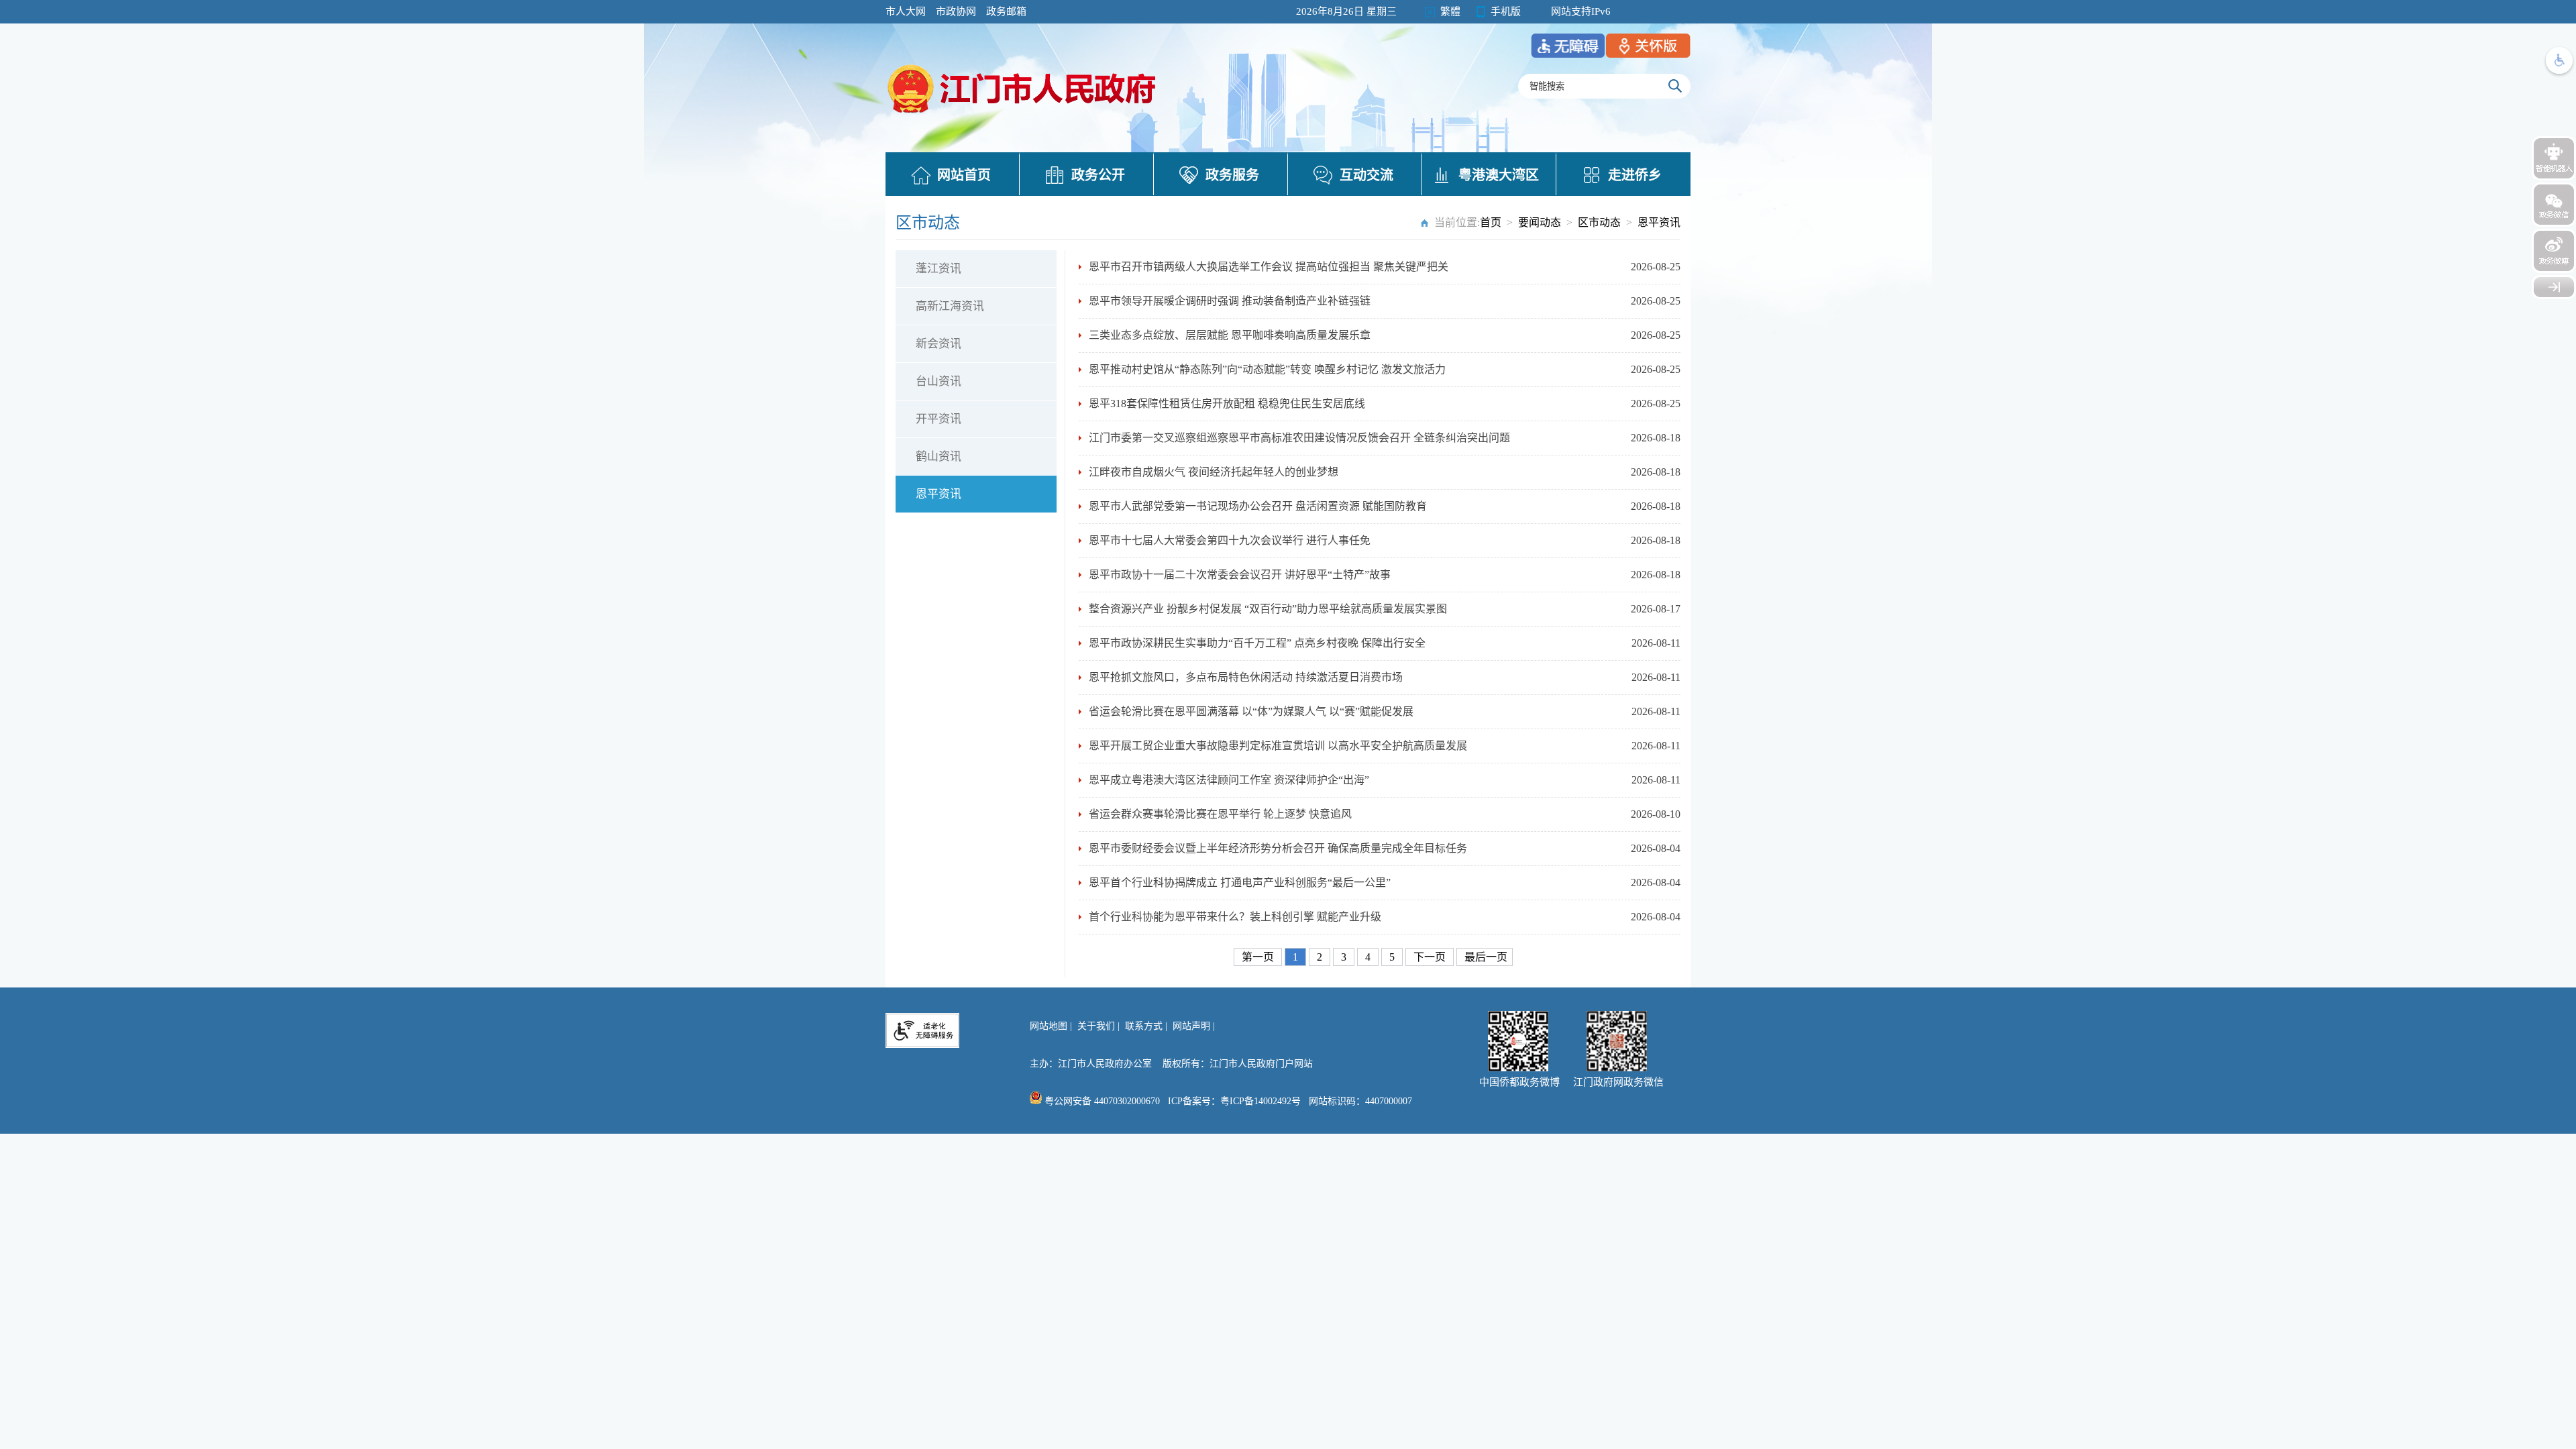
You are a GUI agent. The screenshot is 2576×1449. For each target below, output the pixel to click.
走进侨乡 (1635, 175)
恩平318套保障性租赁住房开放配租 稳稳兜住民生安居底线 (1227, 404)
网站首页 (964, 175)
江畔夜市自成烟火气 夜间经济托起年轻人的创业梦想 (1214, 472)
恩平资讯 (1659, 222)
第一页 (1259, 957)
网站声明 (1191, 1026)
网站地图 (1049, 1026)
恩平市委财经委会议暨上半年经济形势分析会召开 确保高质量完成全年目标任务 (1278, 848)
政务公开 (1098, 175)
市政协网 (956, 11)
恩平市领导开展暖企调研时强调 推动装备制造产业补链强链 (1230, 301)
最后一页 (1486, 957)
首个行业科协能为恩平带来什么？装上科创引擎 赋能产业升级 (1235, 917)
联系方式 (1144, 1026)
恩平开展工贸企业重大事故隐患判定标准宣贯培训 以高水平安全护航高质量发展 (1278, 746)
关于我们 (1096, 1026)
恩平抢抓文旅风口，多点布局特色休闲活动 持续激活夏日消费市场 (1246, 677)
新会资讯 (938, 344)
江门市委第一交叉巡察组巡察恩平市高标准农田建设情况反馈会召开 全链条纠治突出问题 (1299, 438)
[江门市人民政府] (2554, 287)
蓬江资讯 (938, 269)
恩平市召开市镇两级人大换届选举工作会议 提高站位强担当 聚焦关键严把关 (1269, 267)
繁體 (1450, 11)
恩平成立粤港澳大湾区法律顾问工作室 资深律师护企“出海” (1229, 780)
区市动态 (1599, 222)
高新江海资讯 (950, 306)
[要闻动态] (1023, 115)
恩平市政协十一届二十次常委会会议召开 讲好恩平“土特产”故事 (1240, 575)
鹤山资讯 (938, 457)
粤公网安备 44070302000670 (1101, 1101)
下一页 (1431, 957)
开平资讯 (938, 419)
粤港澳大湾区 (1499, 175)
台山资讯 (938, 381)
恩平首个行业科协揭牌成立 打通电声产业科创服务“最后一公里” (1240, 882)
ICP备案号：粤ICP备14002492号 (1234, 1101)
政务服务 (1232, 175)
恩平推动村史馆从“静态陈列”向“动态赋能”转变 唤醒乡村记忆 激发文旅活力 (1267, 369)
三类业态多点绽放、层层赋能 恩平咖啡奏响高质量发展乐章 (1230, 335)
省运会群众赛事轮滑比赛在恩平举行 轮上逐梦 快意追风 (1220, 814)
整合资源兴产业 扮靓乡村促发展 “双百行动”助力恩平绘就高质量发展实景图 (1268, 609)
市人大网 (906, 11)
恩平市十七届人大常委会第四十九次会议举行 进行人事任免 (1230, 540)
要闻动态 (1540, 222)
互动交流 (1366, 175)
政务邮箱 (1006, 11)
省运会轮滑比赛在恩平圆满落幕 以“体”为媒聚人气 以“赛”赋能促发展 (1251, 711)
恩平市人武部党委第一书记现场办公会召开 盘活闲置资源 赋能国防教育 (1258, 506)
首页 (1491, 222)
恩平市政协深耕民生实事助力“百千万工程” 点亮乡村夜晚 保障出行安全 (1257, 643)
